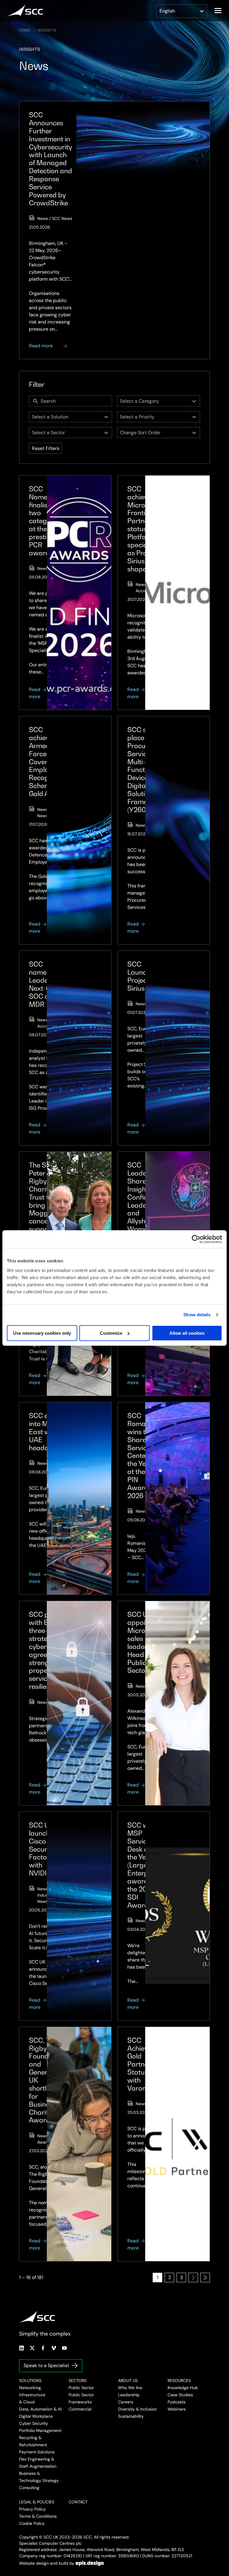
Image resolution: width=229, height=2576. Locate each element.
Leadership (129, 2395)
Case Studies (180, 2395)
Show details (197, 1315)
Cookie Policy (32, 2523)
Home (25, 30)
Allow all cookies (187, 1333)
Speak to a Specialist (46, 2365)
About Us (128, 2380)
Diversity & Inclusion (137, 2409)
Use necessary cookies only (42, 1333)
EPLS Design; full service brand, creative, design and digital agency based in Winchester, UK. (90, 2563)
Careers (126, 2402)
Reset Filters (46, 448)
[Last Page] (205, 2278)
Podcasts (177, 2402)
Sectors (78, 2380)
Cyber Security (34, 2423)
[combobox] (153, 401)
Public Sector (81, 2388)
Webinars (177, 2409)
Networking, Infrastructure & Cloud (32, 2395)
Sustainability (131, 2416)
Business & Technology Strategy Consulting (39, 2480)
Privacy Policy (32, 2509)
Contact (78, 2502)
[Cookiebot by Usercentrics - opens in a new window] (196, 1239)
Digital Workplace (36, 2416)
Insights (47, 30)
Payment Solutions (37, 2452)
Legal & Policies (37, 2502)
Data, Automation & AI (40, 2409)
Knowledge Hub (183, 2388)
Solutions (30, 2380)
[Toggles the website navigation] (218, 11)
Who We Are (130, 2388)
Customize (111, 1333)
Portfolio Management (40, 2430)
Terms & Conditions (38, 2516)
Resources (179, 2380)
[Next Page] (193, 2278)
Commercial (80, 2409)
